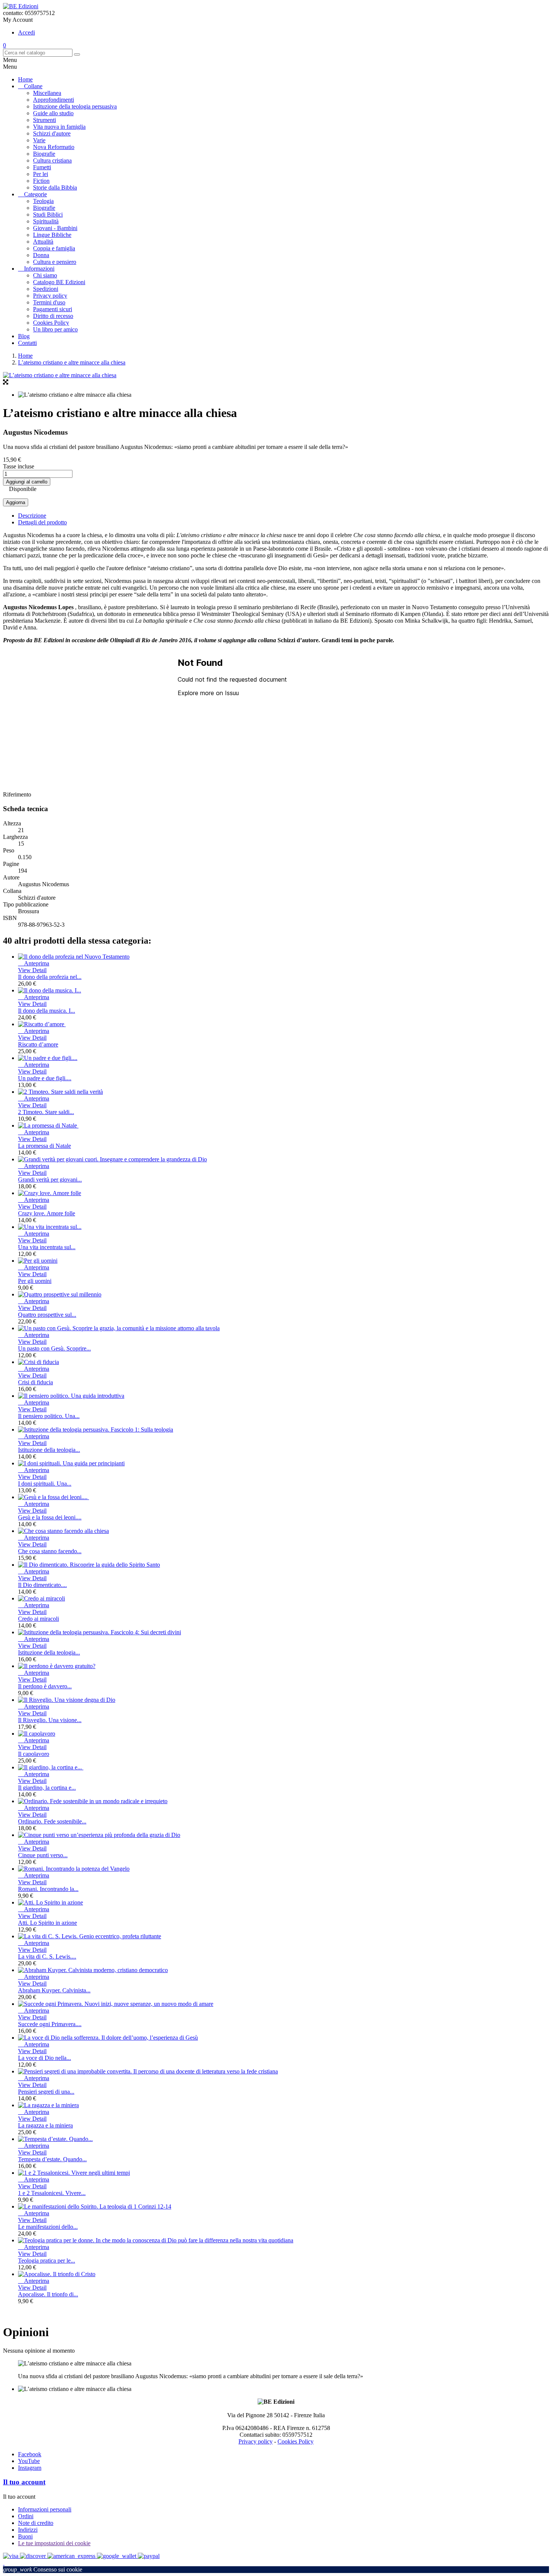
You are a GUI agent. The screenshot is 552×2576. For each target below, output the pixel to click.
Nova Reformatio (54, 147)
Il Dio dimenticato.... (42, 1585)
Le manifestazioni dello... (48, 2227)
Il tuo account (24, 2482)
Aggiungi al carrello (27, 482)
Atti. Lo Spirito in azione (48, 1923)
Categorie (35, 194)
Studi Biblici (48, 215)
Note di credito (36, 2523)
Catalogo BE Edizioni (59, 282)
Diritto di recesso (53, 316)
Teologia (43, 201)
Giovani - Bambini (55, 228)
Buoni (25, 2536)
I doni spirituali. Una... (45, 1484)
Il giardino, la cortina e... (47, 1788)
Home (25, 79)
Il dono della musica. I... (47, 1011)
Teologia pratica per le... (47, 2261)
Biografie (44, 154)
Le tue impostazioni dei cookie (54, 2543)
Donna (41, 255)
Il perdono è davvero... (45, 1686)
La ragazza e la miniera (45, 2125)
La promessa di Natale (44, 1146)
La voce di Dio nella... (44, 2058)
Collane (33, 86)
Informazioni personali (45, 2509)
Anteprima (34, 963)
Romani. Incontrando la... (48, 1889)
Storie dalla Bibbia (55, 187)
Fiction (41, 181)
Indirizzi (28, 2530)
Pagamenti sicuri (53, 309)
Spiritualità (46, 221)
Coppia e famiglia (54, 248)
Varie (39, 140)
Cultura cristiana (52, 160)
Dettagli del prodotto (42, 522)
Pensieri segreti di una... (46, 2092)
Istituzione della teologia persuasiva (75, 106)
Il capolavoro (34, 1754)
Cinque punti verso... (43, 1855)
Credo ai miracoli (38, 1619)
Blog (24, 336)
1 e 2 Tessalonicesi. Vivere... (52, 2193)
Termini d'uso (49, 302)
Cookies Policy (51, 323)
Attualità (43, 242)
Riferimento (17, 794)
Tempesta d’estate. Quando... (52, 2159)
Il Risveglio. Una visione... (50, 1720)
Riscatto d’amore (38, 1044)
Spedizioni (46, 289)
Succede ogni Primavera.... (50, 2024)
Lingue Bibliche (52, 235)
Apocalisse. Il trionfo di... (48, 2294)
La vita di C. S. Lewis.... (47, 1956)
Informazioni (39, 269)
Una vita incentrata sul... (47, 1247)
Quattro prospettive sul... (47, 1315)
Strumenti (44, 120)
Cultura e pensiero (55, 262)
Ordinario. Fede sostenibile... (52, 1821)
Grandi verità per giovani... (50, 1180)
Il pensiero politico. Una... (49, 1416)
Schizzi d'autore (52, 133)
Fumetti (42, 167)
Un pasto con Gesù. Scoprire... (54, 1348)
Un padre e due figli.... (45, 1078)
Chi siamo (45, 275)
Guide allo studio (53, 113)
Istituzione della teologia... (49, 1450)
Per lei (41, 174)
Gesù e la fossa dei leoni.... (50, 1517)
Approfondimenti (54, 100)
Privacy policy (50, 296)
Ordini (26, 2516)
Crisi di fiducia (35, 1382)
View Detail (32, 970)
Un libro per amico (55, 329)
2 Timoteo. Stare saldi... (46, 1112)
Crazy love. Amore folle (47, 1213)
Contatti (27, 343)
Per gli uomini (35, 1281)
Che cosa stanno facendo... (50, 1551)
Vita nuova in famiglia (59, 127)
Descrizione (32, 516)
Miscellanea (47, 93)
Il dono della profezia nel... (50, 977)
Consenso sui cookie (43, 2569)
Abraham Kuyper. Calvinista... (54, 1990)
